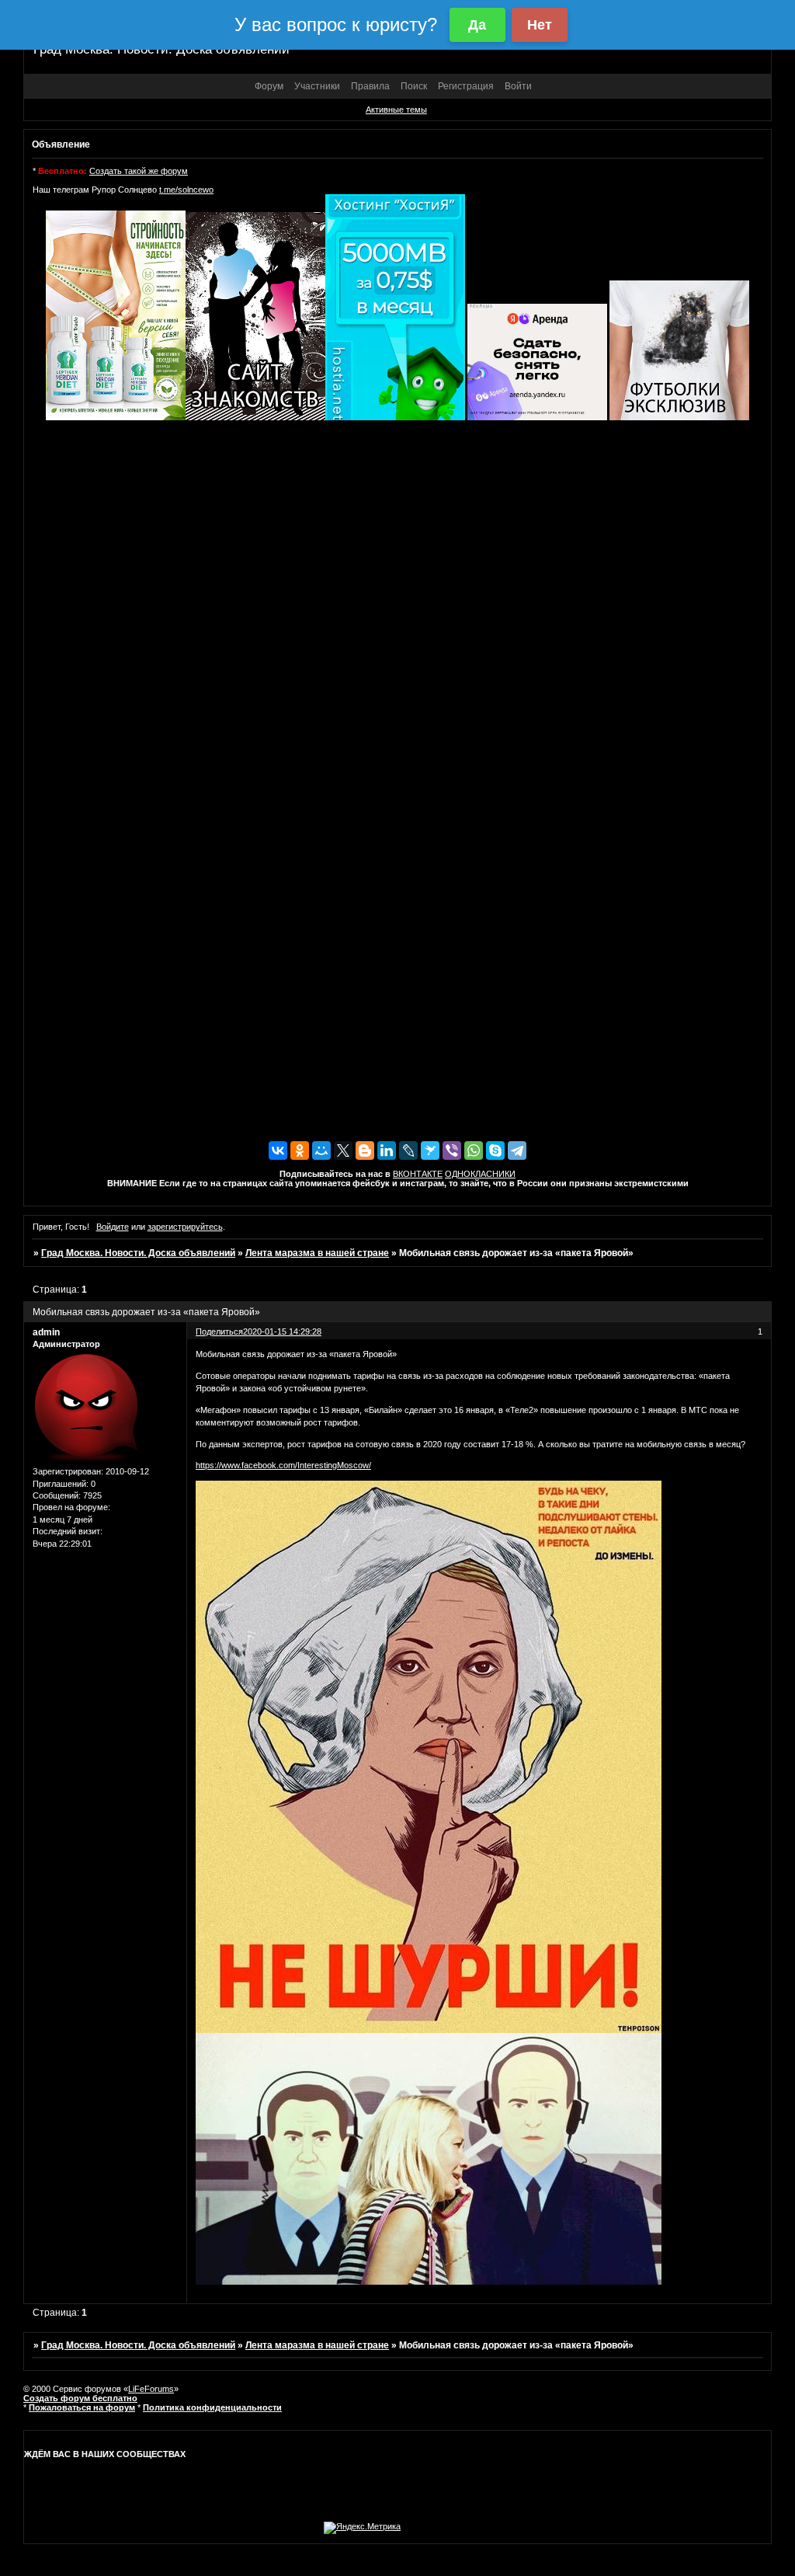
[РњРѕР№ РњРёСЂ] (321, 1150)
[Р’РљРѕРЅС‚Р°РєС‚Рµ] (278, 1150)
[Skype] (495, 1150)
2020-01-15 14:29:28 (282, 1332)
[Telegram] (517, 1150)
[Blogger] (365, 1150)
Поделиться (219, 1332)
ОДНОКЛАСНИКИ (480, 1174)
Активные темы (396, 110)
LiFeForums (151, 2389)
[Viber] (452, 1150)
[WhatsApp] (474, 1150)
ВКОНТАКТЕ (418, 1174)
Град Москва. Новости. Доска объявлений (138, 1253)
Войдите (113, 1227)
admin (46, 1332)
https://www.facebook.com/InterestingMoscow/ (283, 1465)
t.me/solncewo (186, 190)
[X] (343, 1150)
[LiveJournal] (408, 1150)
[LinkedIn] (387, 1150)
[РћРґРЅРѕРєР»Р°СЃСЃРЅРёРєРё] (300, 1150)
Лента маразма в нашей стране (317, 1253)
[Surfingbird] (430, 1150)
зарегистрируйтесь (185, 1227)
